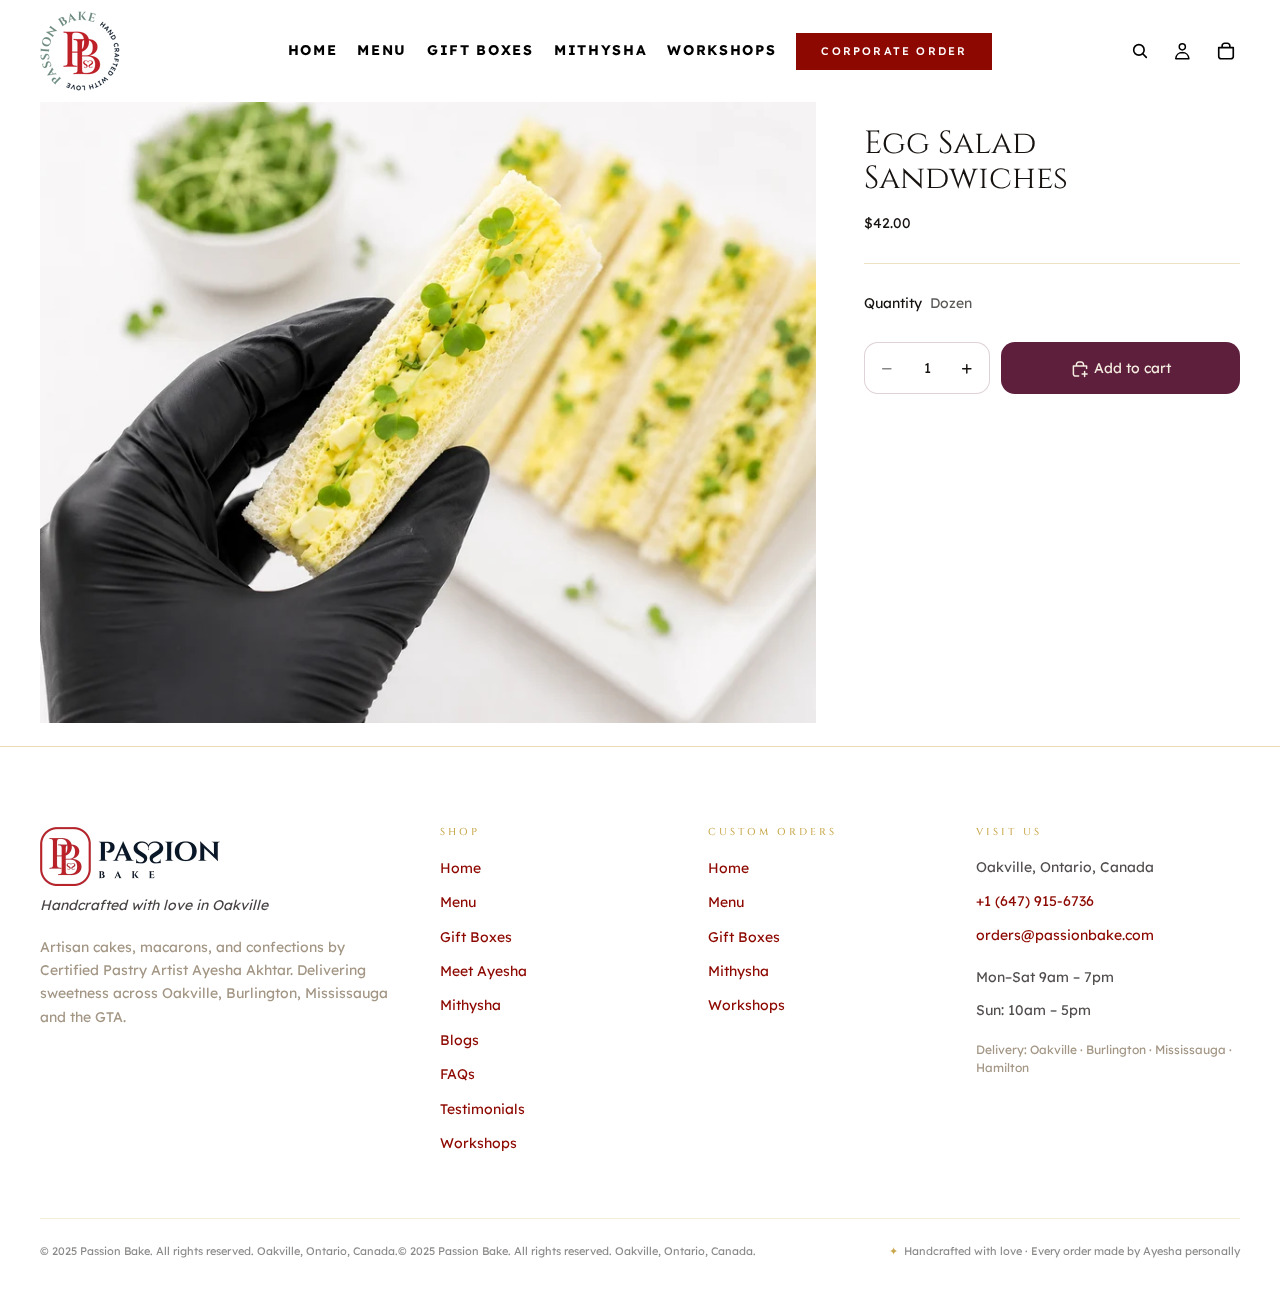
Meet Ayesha (483, 971)
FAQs (457, 1074)
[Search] (1140, 51)
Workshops (478, 1143)
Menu (458, 902)
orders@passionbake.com (1065, 935)
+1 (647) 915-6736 (1035, 901)
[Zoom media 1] (428, 412)
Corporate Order (894, 51)
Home (460, 868)
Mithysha (470, 1005)
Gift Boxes (476, 937)
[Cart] (1226, 51)
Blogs (459, 1040)
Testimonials (482, 1109)
